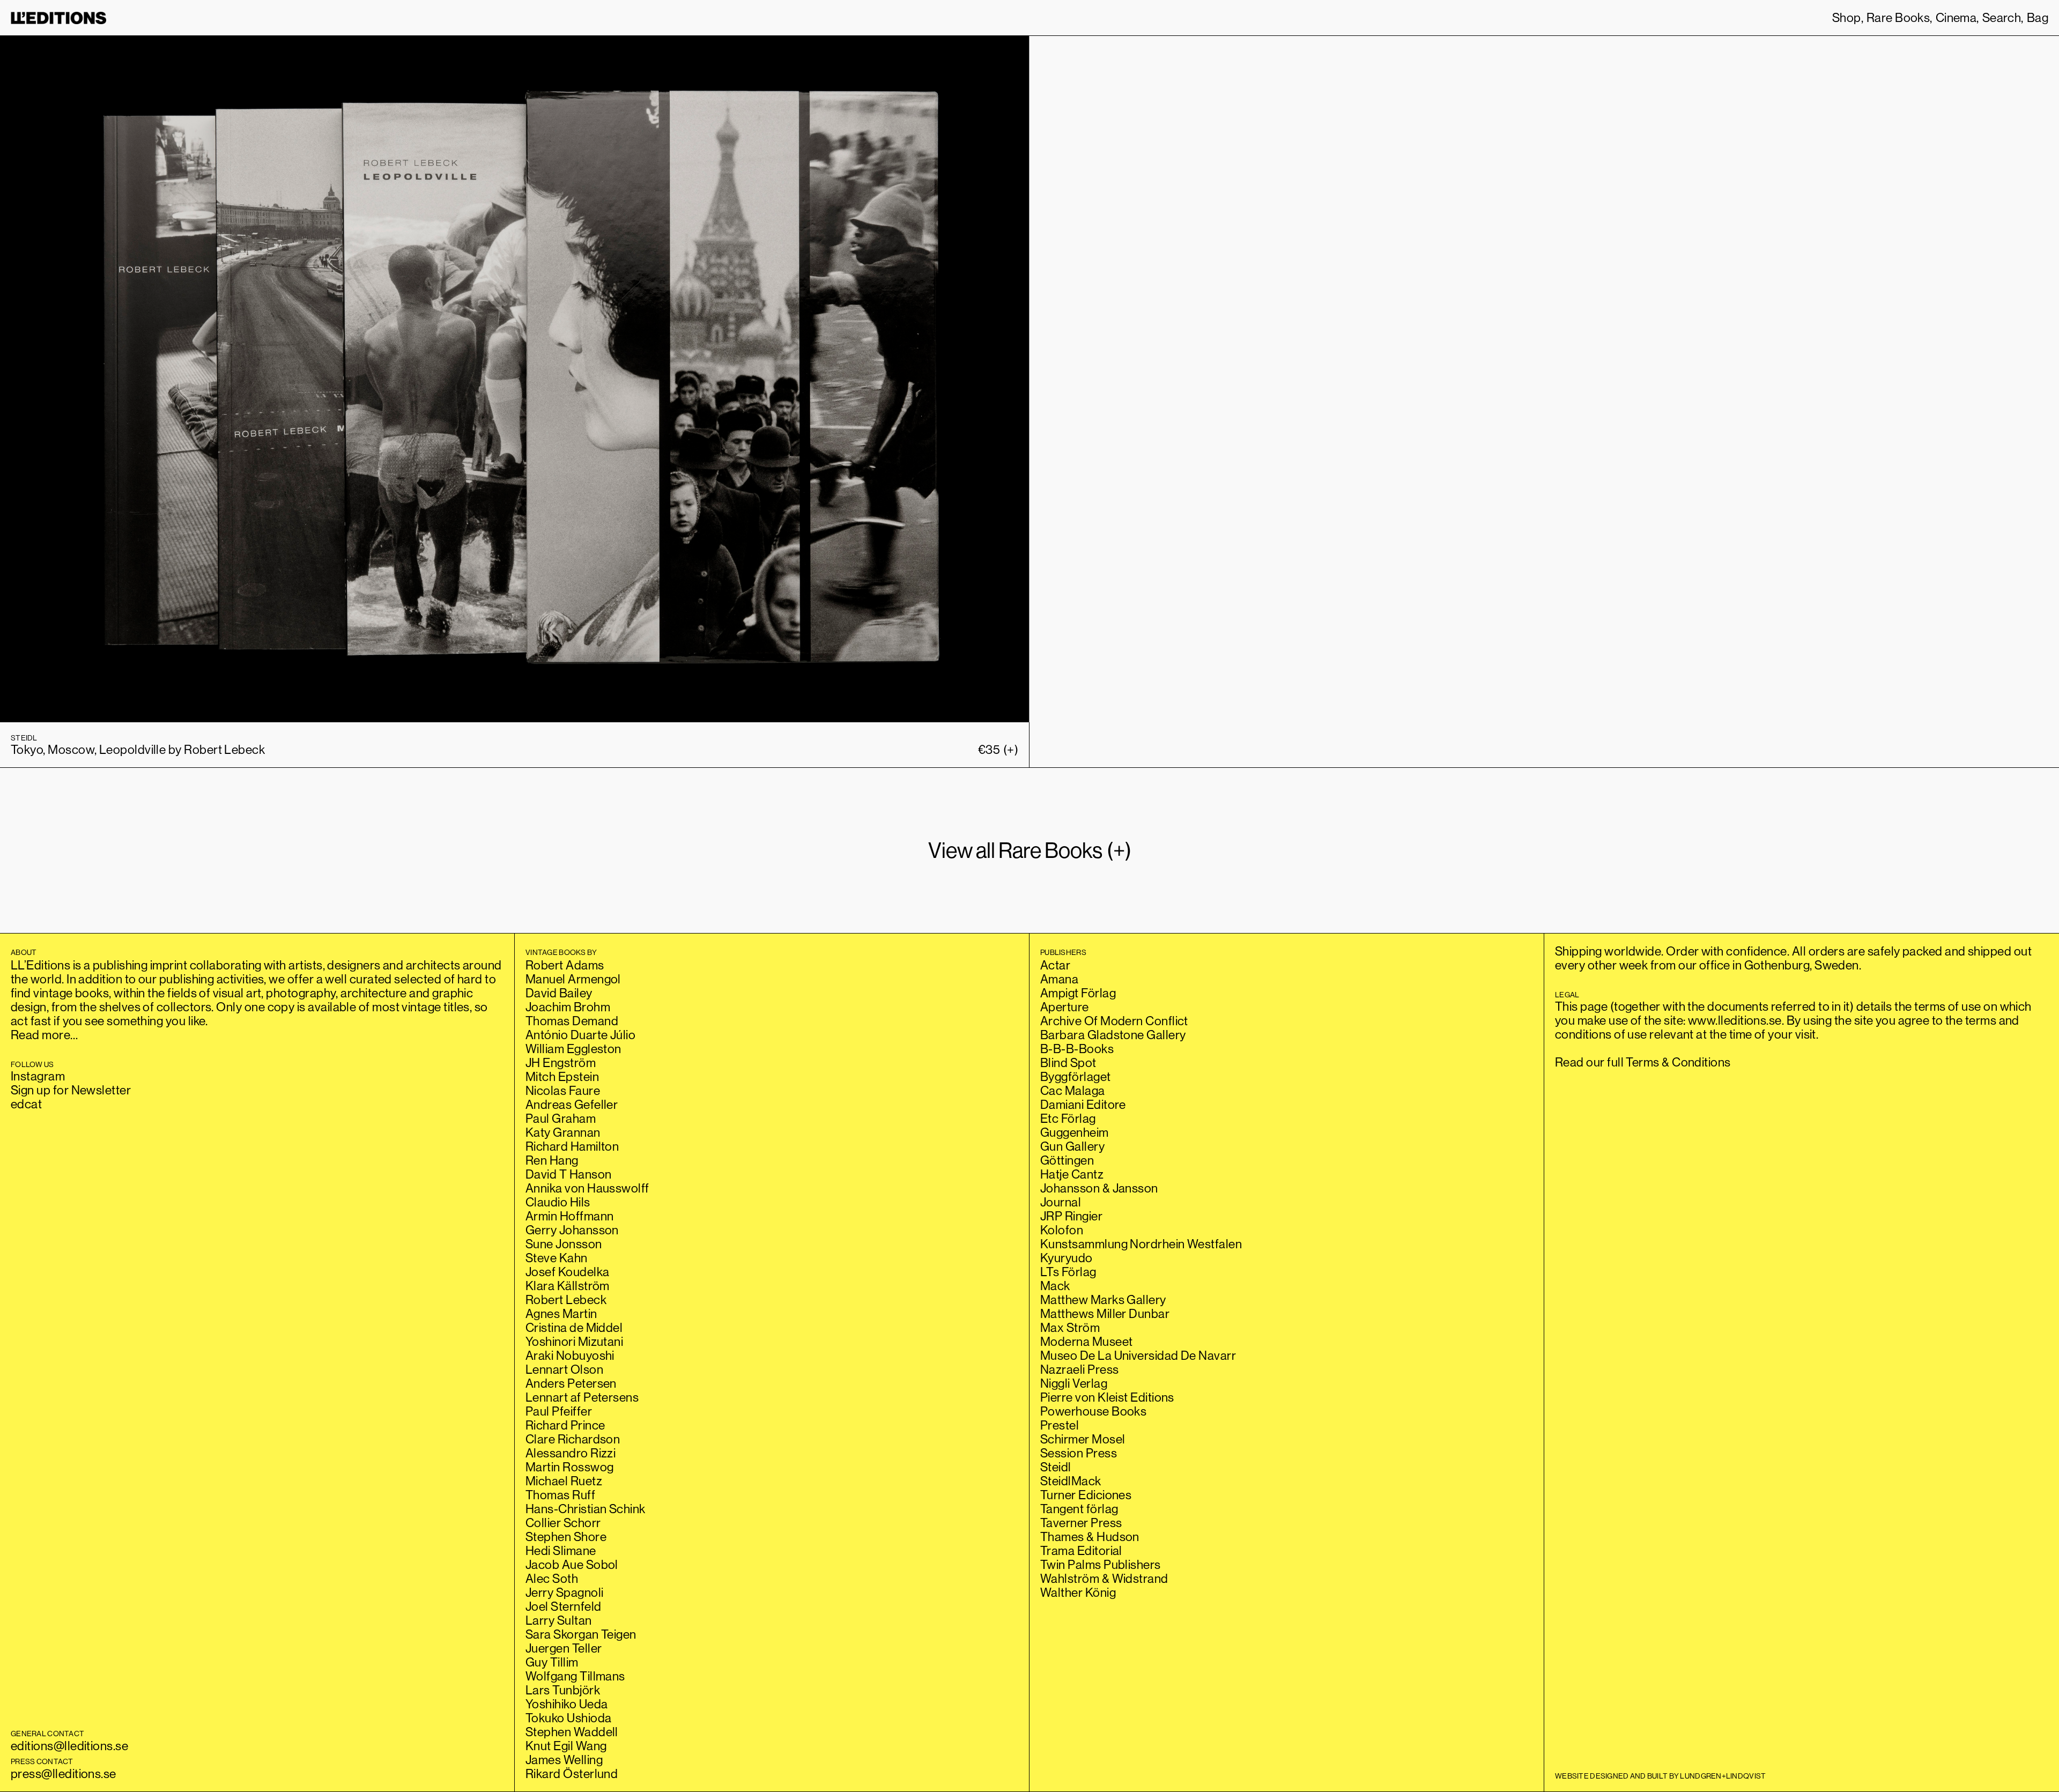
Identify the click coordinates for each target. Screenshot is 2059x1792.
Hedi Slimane (561, 1550)
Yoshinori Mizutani (574, 1341)
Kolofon (1062, 1230)
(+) (998, 750)
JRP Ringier (1071, 1216)
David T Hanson (568, 1174)
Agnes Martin (561, 1313)
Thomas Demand (572, 1021)
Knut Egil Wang (566, 1746)
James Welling (564, 1760)
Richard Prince (565, 1425)
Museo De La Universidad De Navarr (1138, 1355)
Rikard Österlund (572, 1774)
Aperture (1065, 1007)
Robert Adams (565, 965)
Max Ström (1070, 1327)
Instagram (38, 1076)
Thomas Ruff (560, 1495)
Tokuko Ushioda (568, 1718)
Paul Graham (561, 1118)
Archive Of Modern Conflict (1114, 1021)
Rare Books (1898, 18)
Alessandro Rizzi (571, 1453)
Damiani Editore (1083, 1104)
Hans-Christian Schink (586, 1509)
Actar (1055, 965)
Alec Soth (552, 1578)
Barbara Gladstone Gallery (1113, 1035)
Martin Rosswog (569, 1467)
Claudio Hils (558, 1202)
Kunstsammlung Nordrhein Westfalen (1141, 1244)
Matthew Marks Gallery (1103, 1299)
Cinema (1956, 18)
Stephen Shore (566, 1536)
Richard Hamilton (572, 1146)
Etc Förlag (1068, 1118)
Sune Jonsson (564, 1244)
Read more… (45, 1035)
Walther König (1078, 1592)
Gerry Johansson (572, 1230)
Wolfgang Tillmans (575, 1676)
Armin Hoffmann (569, 1216)
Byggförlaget (1076, 1076)
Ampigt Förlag (1078, 993)
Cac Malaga (1073, 1090)
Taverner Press (1081, 1523)
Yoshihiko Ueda (566, 1704)
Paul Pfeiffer (559, 1411)
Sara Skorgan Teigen (581, 1634)
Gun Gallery (1072, 1146)
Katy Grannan (563, 1132)
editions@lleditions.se (69, 1746)
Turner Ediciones (1086, 1495)
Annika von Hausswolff (587, 1188)
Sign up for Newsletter (71, 1090)
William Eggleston (573, 1049)
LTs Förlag (1068, 1272)
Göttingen (1067, 1160)
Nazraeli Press (1079, 1369)
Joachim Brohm (568, 1007)
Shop (1847, 18)
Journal (1061, 1202)
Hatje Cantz (1072, 1174)
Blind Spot (1068, 1062)
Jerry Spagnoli (564, 1592)
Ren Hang (552, 1160)
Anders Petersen (571, 1383)
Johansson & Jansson (1099, 1188)
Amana (1059, 979)
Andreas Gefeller (572, 1104)
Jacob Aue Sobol (572, 1564)
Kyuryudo (1066, 1258)
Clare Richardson (573, 1439)
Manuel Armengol (573, 979)
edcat (26, 1104)
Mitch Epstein (562, 1076)
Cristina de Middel (574, 1327)
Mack (1055, 1286)
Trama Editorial (1081, 1550)
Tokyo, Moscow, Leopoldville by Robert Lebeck (138, 749)
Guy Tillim (552, 1662)
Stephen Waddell (572, 1732)
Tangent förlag (1079, 1509)
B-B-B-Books (1077, 1049)
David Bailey (559, 993)
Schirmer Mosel (1083, 1439)
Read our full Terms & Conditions (1643, 1062)
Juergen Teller (564, 1648)
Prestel (1060, 1425)
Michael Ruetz (564, 1481)
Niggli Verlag (1074, 1383)
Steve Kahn (557, 1258)
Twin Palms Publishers (1101, 1564)
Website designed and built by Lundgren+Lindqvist (1660, 1776)
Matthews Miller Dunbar (1105, 1313)
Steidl (1056, 1467)
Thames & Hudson (1090, 1536)
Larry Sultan (559, 1620)
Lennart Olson (564, 1369)
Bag (2038, 18)
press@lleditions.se (64, 1774)
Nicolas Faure (563, 1090)
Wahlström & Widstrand (1104, 1578)
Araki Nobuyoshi (570, 1355)
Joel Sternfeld (563, 1606)
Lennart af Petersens (582, 1397)
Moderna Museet (1086, 1341)
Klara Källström (568, 1286)
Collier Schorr (563, 1523)
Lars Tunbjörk (563, 1690)
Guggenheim (1075, 1132)
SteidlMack (1071, 1481)
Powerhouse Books (1093, 1411)
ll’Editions (58, 18)
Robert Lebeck (566, 1299)
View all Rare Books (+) (1030, 850)
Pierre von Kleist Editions (1107, 1397)
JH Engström (561, 1062)
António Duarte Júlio (580, 1035)
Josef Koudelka (567, 1272)
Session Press (1079, 1453)
